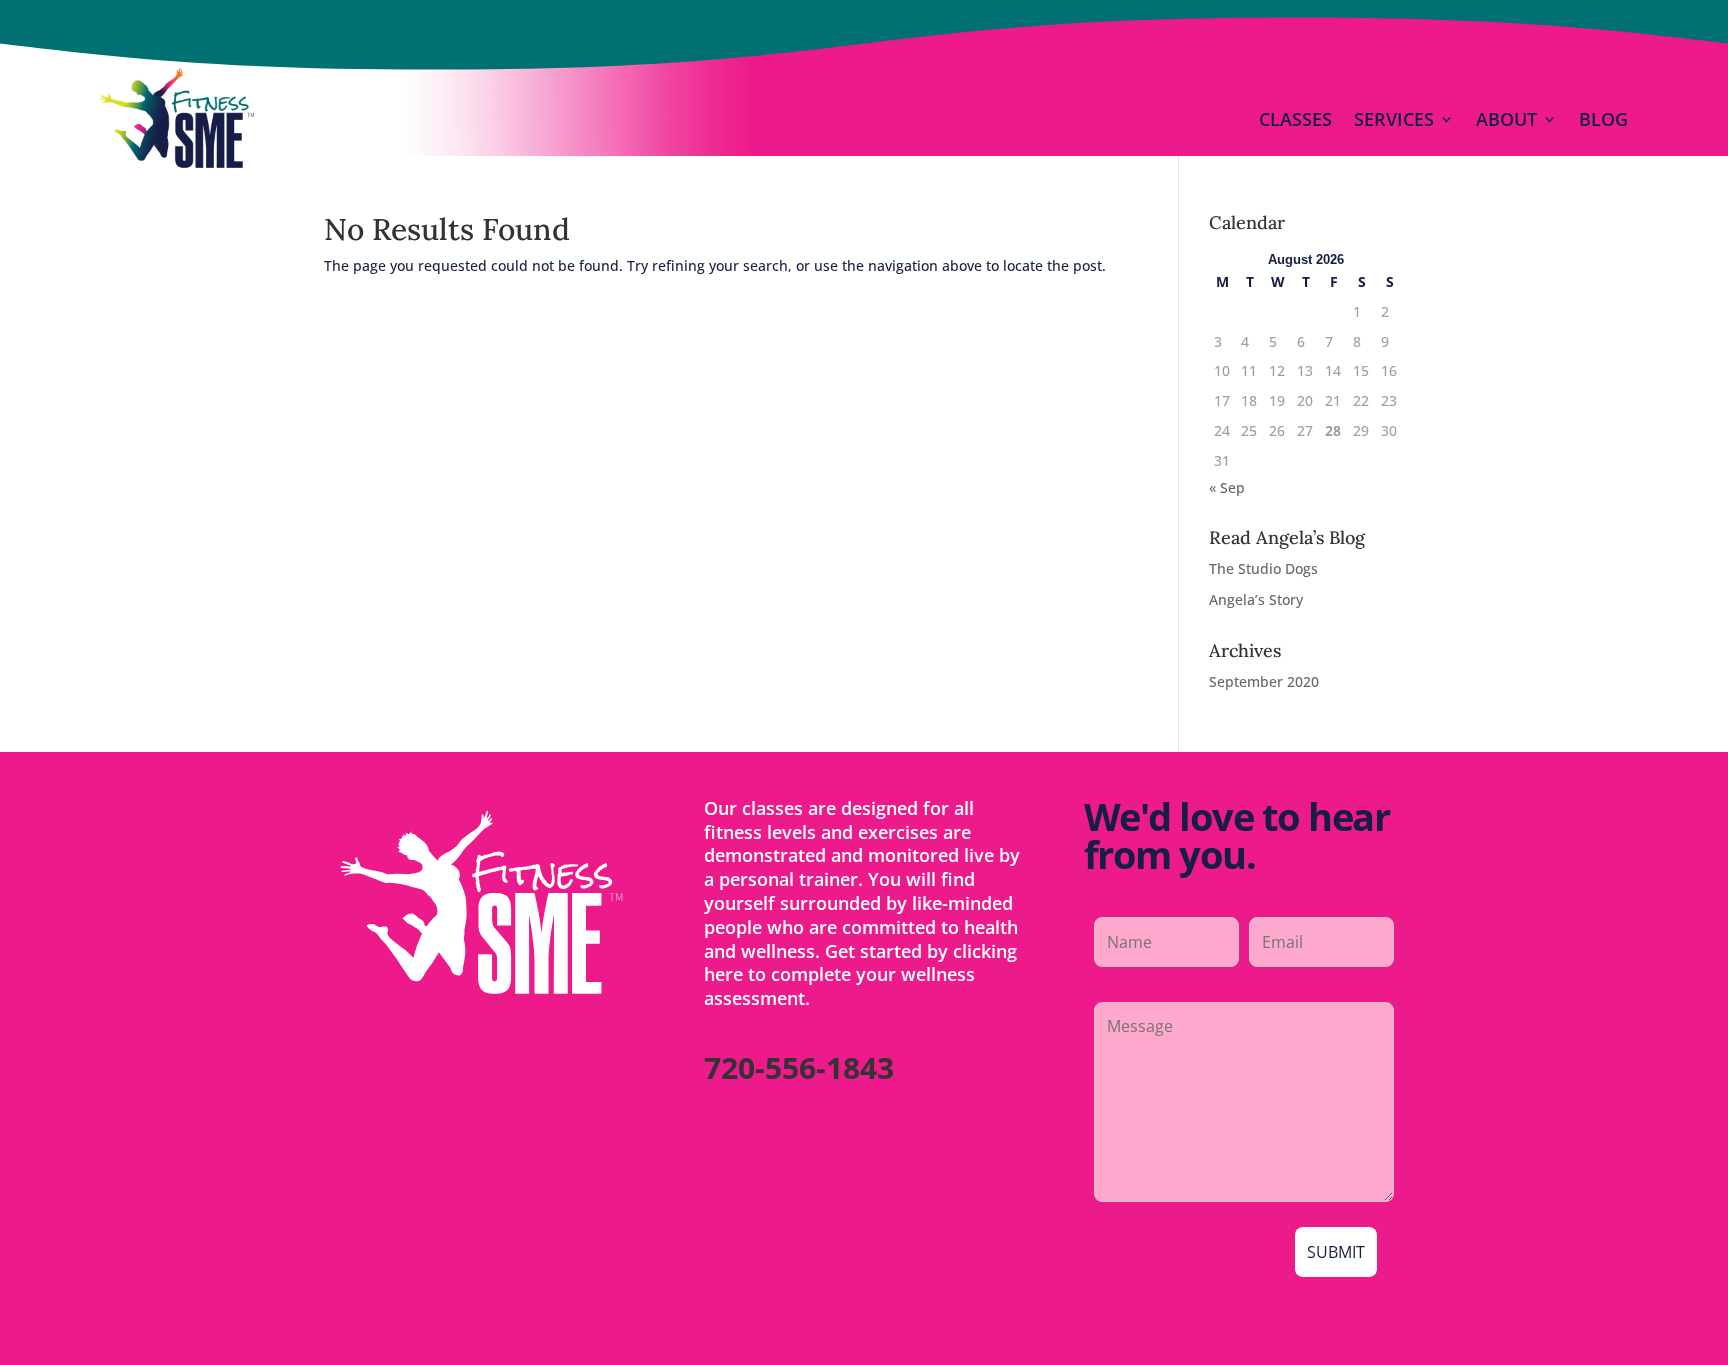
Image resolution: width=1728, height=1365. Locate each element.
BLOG (1603, 119)
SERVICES (1394, 119)
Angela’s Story (1256, 599)
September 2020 (1264, 681)
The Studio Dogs (1263, 568)
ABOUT (1506, 119)
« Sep (1227, 487)
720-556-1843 (799, 1067)
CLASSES (1295, 119)
